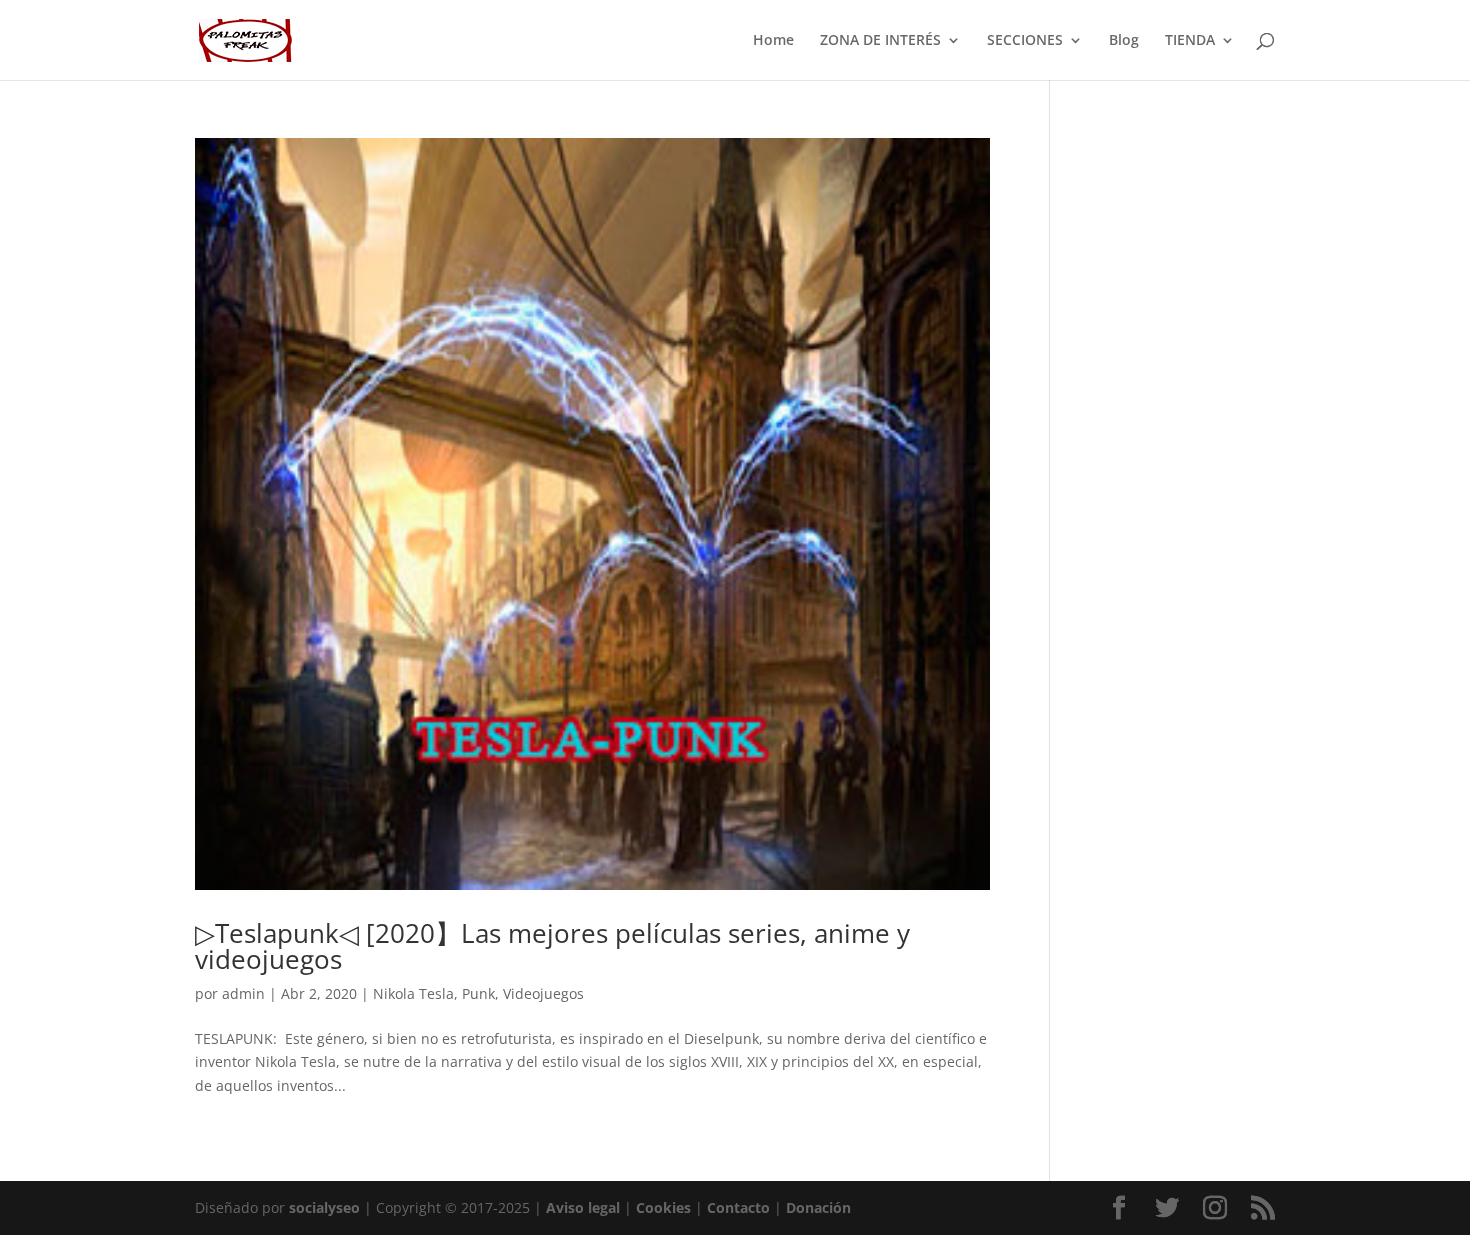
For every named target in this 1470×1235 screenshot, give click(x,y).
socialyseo (324, 1207)
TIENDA (1190, 41)
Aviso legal (583, 1207)
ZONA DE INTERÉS (880, 41)
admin (243, 993)
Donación (818, 1207)
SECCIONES (1025, 41)
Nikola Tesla (413, 993)
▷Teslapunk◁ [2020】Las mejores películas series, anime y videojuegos (552, 946)
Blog (1124, 41)
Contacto (738, 1207)
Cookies (663, 1207)
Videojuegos (543, 993)
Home (773, 41)
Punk (478, 993)
